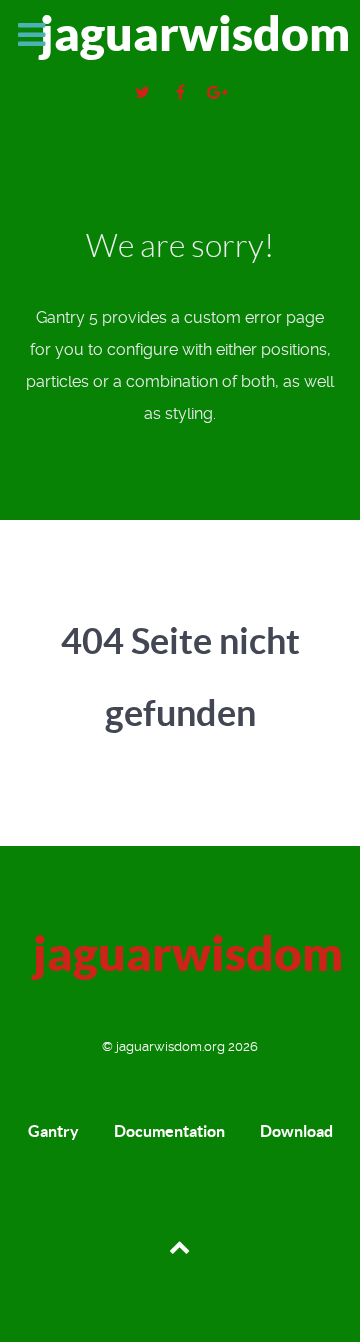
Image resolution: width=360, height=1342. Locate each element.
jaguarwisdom (187, 33)
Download (296, 1131)
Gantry (53, 1131)
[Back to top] (179, 1245)
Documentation (169, 1131)
